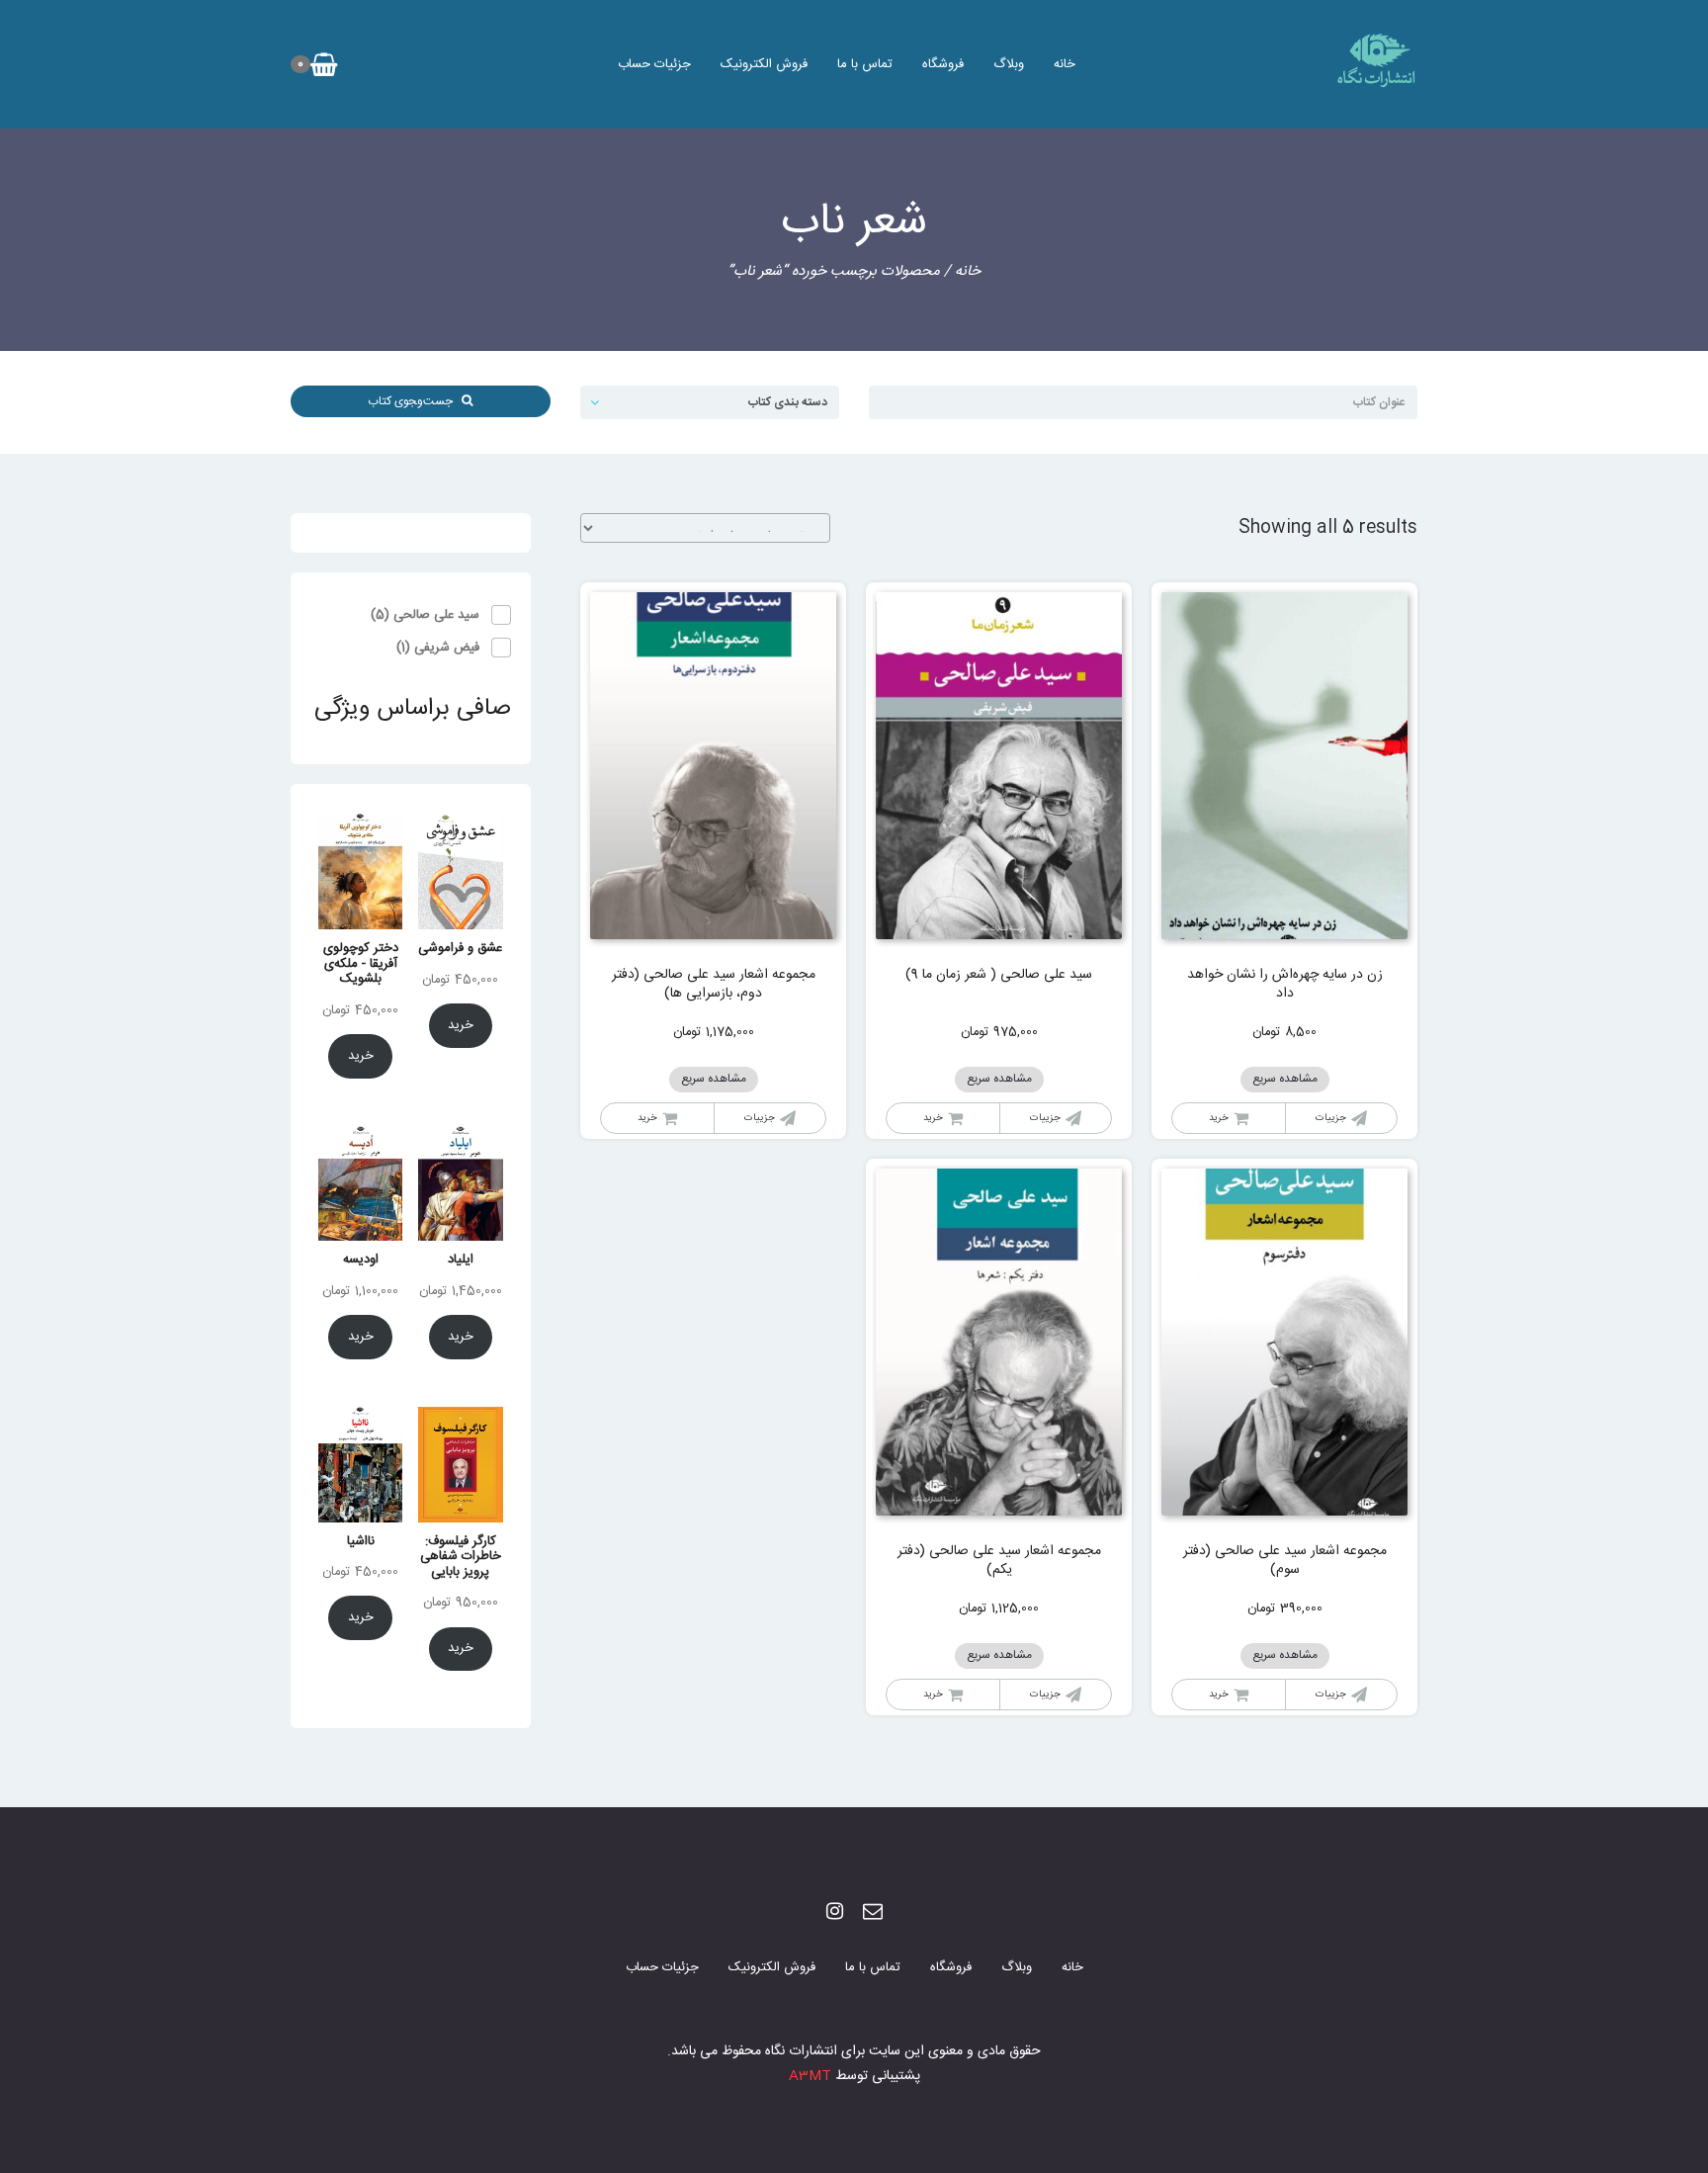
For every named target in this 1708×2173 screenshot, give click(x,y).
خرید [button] (933, 1118)
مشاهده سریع (1285, 1079)
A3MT (810, 2076)
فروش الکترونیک (764, 64)
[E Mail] (873, 1913)
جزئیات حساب (654, 64)
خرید (1219, 1118)
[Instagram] (835, 1913)
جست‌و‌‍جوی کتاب (415, 401)
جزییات (1331, 1118)
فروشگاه (943, 64)
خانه (1065, 64)
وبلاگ (1009, 64)
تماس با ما (865, 64)
